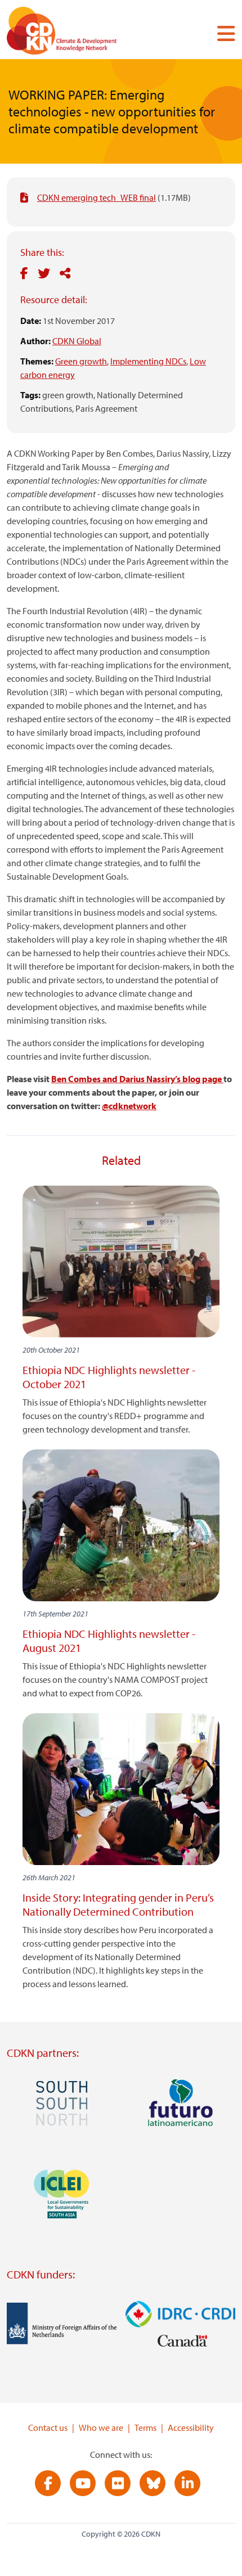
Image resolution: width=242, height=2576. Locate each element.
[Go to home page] (77, 33)
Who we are (101, 2428)
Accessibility (191, 2428)
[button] (222, 33)
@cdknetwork (129, 1106)
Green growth (81, 361)
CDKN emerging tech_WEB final (97, 197)
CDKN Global (77, 341)
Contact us (48, 2428)
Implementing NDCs (148, 361)
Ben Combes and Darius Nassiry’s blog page (137, 1079)
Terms (145, 2428)
